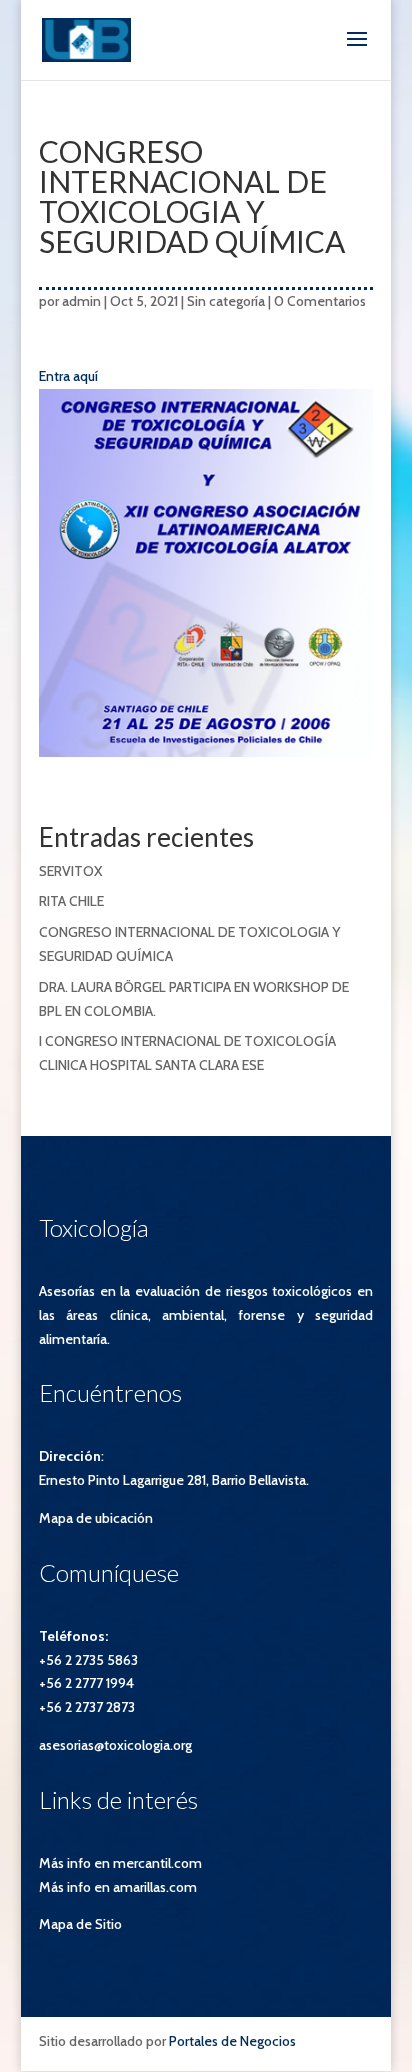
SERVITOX (71, 871)
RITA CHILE (71, 901)
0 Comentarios (320, 301)
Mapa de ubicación (96, 1518)
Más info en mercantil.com (120, 1863)
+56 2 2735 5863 (88, 1660)
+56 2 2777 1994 (86, 1683)
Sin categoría (226, 301)
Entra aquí (68, 376)
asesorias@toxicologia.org (115, 1745)
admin (81, 301)
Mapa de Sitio (80, 1924)
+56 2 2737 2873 (87, 1707)
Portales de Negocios (232, 2041)
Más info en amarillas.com (118, 1887)
